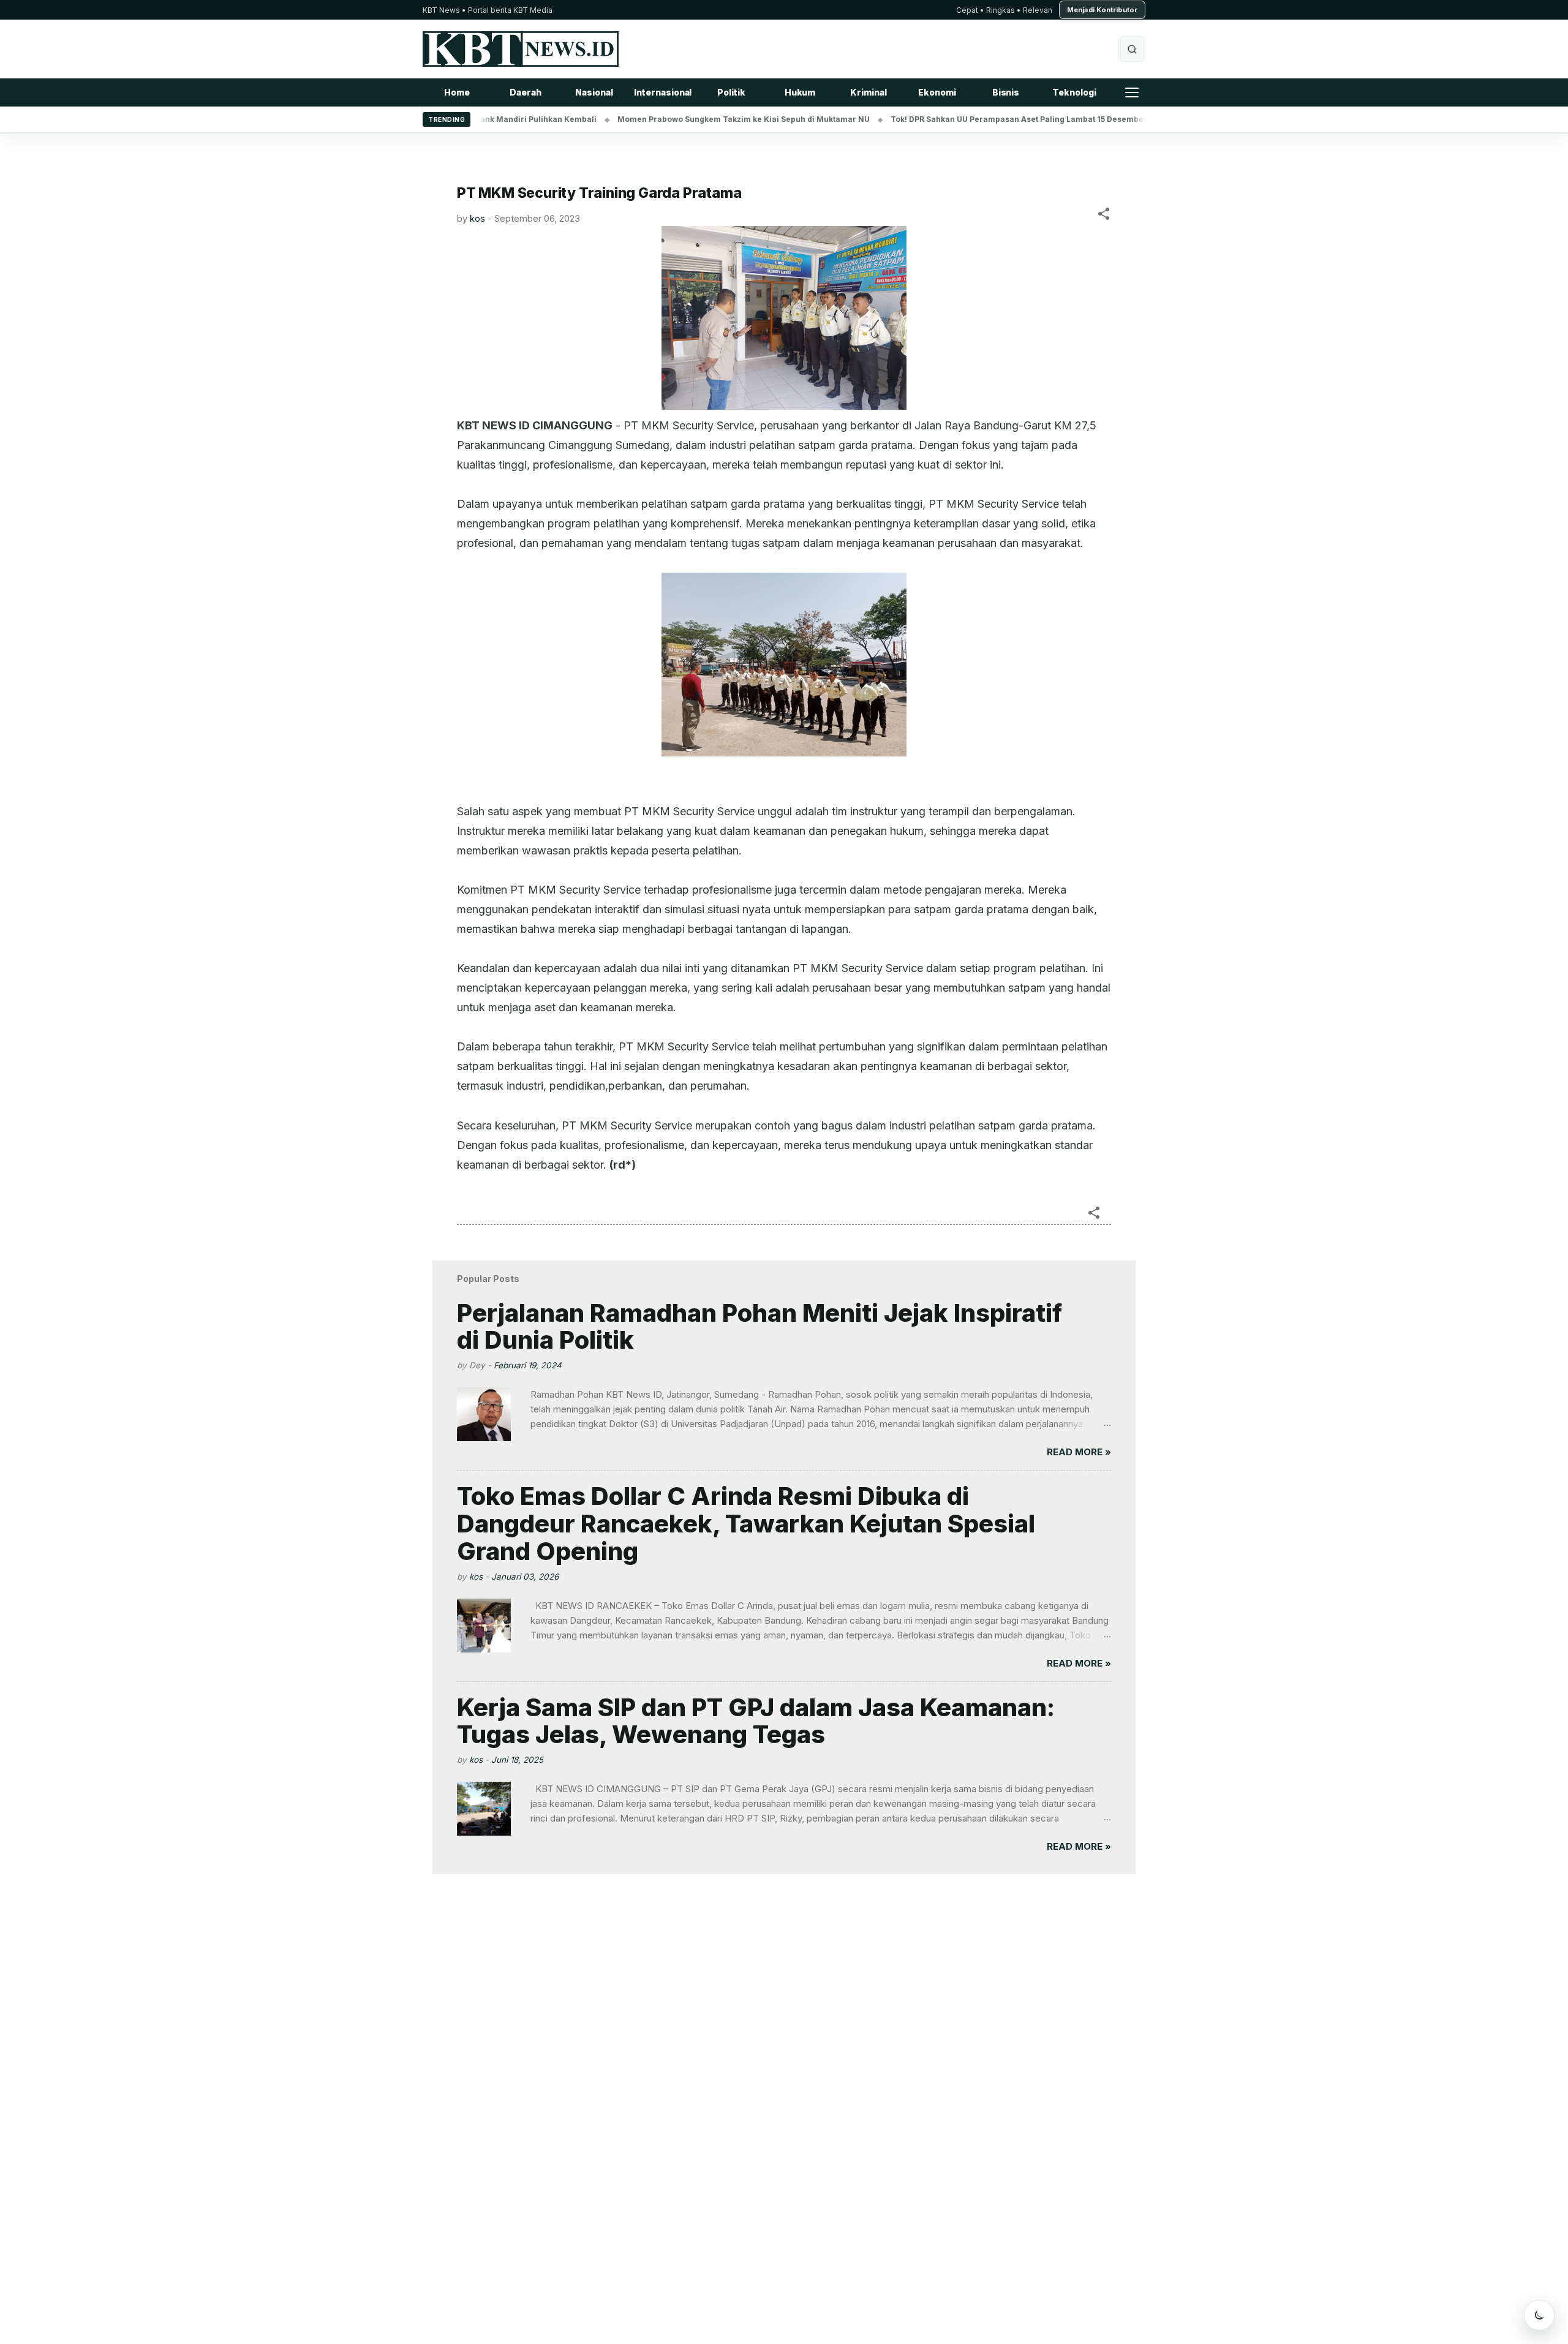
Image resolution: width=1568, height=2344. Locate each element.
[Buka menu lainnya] (1132, 92)
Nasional (594, 92)
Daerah (525, 92)
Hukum (800, 92)
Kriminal (868, 92)
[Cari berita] (1132, 49)
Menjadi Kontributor (1102, 10)
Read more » (1079, 1452)
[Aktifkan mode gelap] (1539, 2315)
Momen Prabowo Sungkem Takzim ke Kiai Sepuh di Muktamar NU (686, 119)
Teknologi (1074, 92)
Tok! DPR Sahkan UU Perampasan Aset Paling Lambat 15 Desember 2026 (972, 119)
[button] (1104, 216)
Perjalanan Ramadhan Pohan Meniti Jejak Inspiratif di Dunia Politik (759, 1327)
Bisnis (1006, 92)
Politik (731, 92)
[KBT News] (521, 49)
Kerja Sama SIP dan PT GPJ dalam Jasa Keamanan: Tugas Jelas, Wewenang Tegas (756, 1721)
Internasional (663, 92)
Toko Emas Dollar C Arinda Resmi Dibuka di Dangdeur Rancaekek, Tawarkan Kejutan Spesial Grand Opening (746, 1524)
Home (457, 92)
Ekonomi (937, 92)
